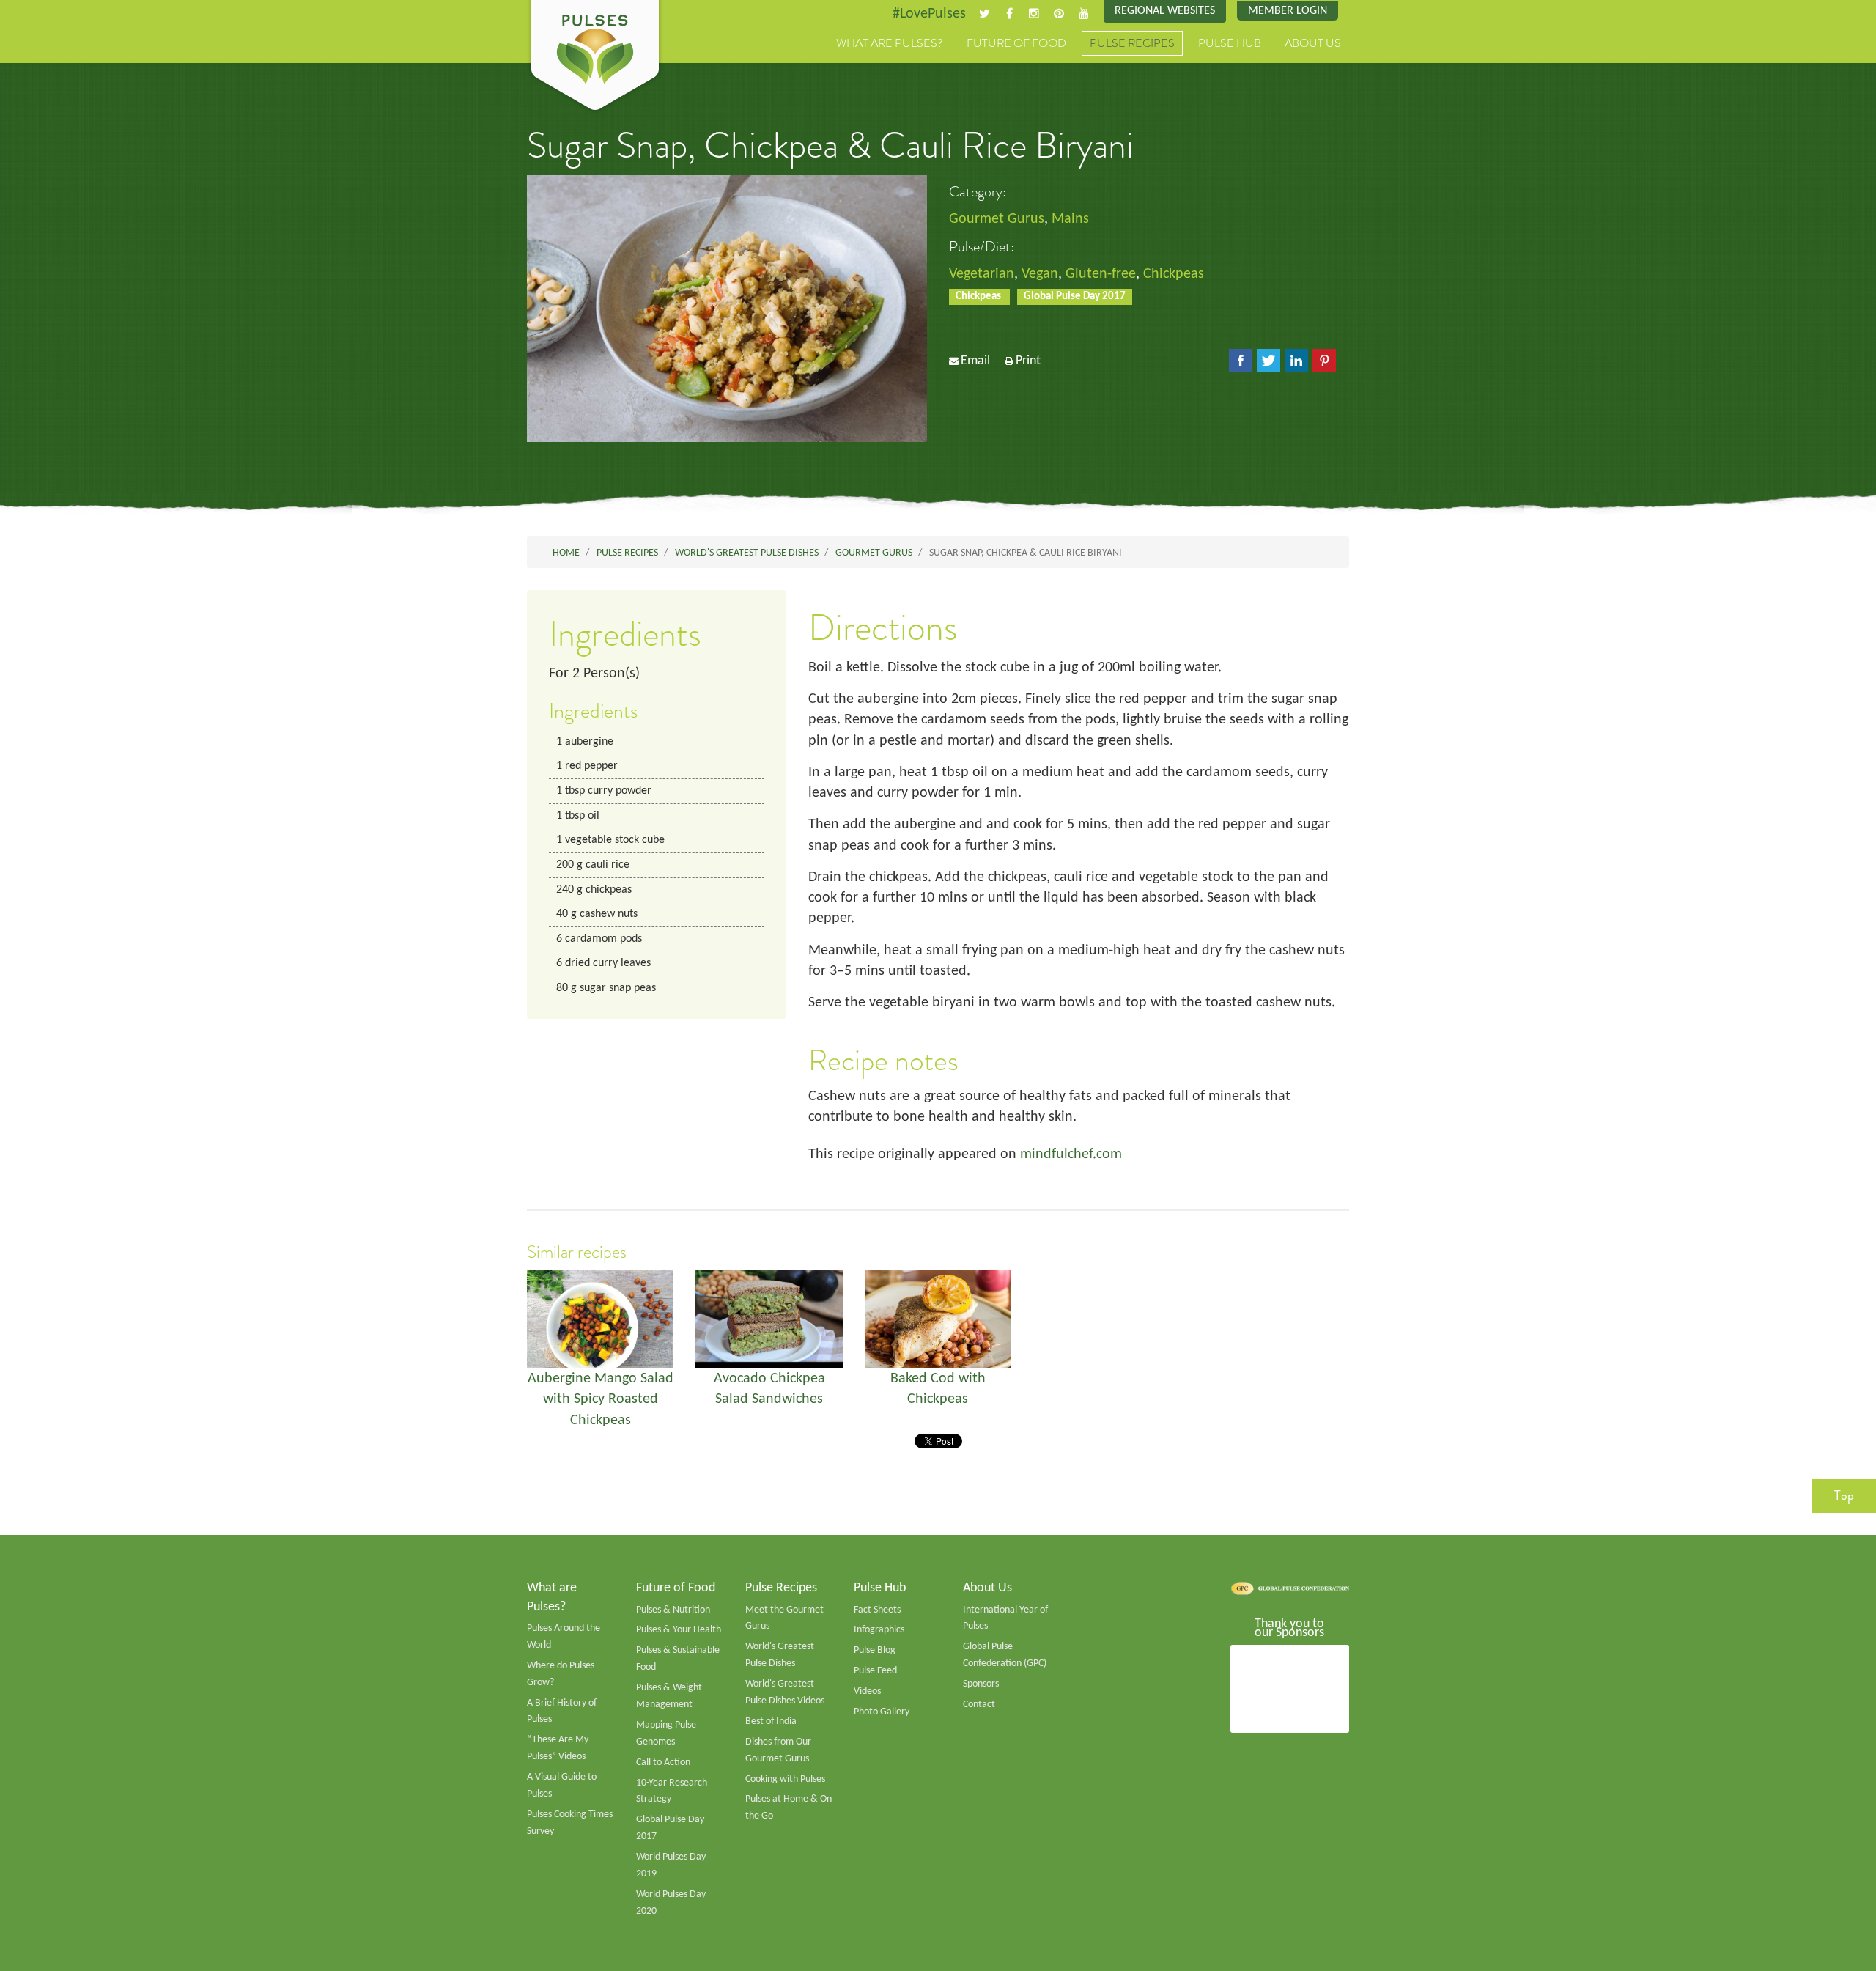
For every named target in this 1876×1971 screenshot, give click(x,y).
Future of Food (1016, 43)
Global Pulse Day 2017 (1075, 296)
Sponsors (981, 1684)
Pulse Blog (875, 1650)
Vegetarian (982, 274)
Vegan (1040, 274)
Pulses (595, 57)
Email (975, 361)
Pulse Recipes (1132, 43)
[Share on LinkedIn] (1296, 361)
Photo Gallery (882, 1712)
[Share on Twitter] (1268, 361)
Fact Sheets (877, 1610)
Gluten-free (1101, 274)
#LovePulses (929, 14)
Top (1844, 1495)
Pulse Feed (875, 1671)
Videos (867, 1691)
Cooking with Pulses (785, 1779)
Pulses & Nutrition (673, 1610)
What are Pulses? (890, 43)
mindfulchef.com (1071, 1154)
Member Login (1288, 11)
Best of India (771, 1721)
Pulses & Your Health (679, 1630)
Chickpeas (1174, 274)
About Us (1313, 43)
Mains (1070, 219)
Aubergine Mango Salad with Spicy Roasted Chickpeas (601, 1400)
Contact (979, 1705)
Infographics (879, 1630)
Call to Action (663, 1762)
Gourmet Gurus (997, 219)
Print (1028, 361)
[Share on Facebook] (1241, 361)
